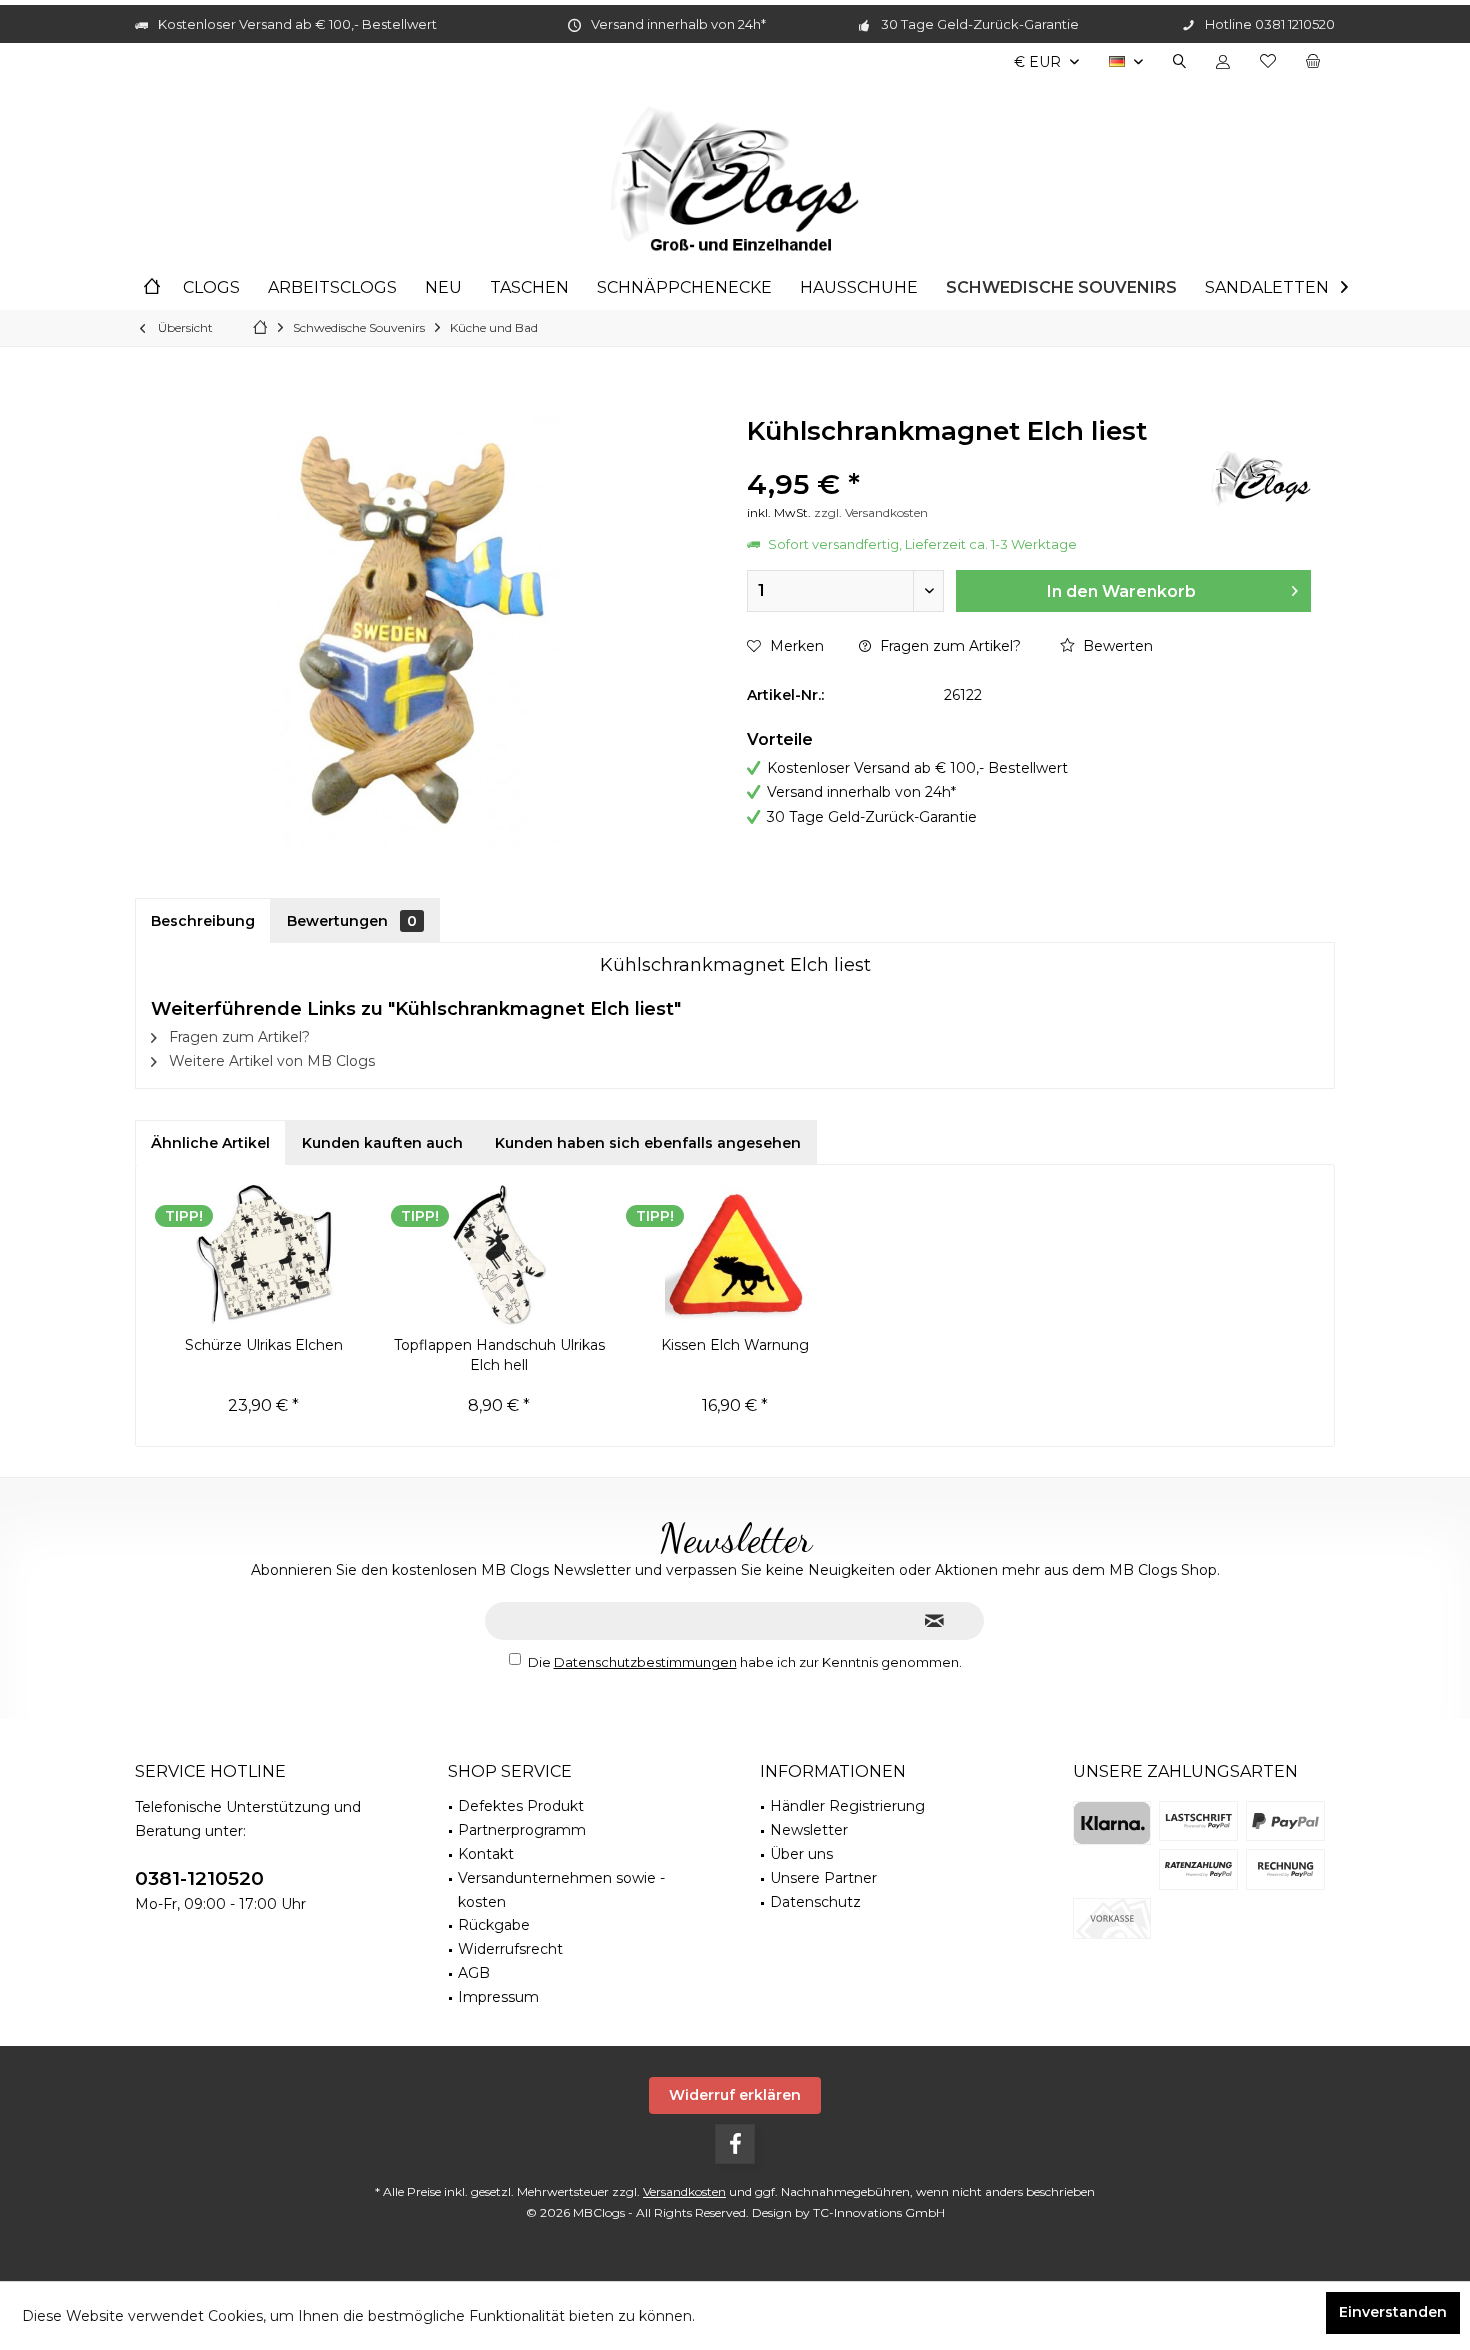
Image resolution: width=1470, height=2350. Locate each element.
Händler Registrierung (847, 1806)
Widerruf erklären (735, 2095)
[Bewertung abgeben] (976, 457)
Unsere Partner (823, 1878)
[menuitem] (1313, 62)
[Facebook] (735, 2144)
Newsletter (809, 1830)
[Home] (152, 288)
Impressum (498, 1997)
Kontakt (486, 1854)
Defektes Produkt (521, 1806)
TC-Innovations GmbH (879, 2212)
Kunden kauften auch (382, 1143)
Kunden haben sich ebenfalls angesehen (648, 1143)
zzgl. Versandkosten (871, 512)
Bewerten (1116, 646)
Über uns (801, 1854)
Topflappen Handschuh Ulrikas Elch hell (499, 1355)
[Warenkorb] (1313, 62)
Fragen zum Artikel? (948, 646)
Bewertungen (352, 921)
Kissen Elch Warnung (735, 1345)
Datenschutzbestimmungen (645, 1662)
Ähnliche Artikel (210, 1143)
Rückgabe (494, 1925)
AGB (474, 1973)
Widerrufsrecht (510, 1949)
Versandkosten (684, 2191)
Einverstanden (1393, 2312)
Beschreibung (203, 921)
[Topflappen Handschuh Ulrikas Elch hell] (500, 1255)
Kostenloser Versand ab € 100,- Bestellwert (297, 24)
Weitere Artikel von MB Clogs (270, 1061)
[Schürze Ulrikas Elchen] (264, 1255)
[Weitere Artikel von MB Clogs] (1261, 478)
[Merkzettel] (1268, 62)
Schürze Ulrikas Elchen (264, 1345)
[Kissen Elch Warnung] (735, 1255)
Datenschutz (815, 1902)
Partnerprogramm (522, 1830)
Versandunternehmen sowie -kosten (561, 1890)
